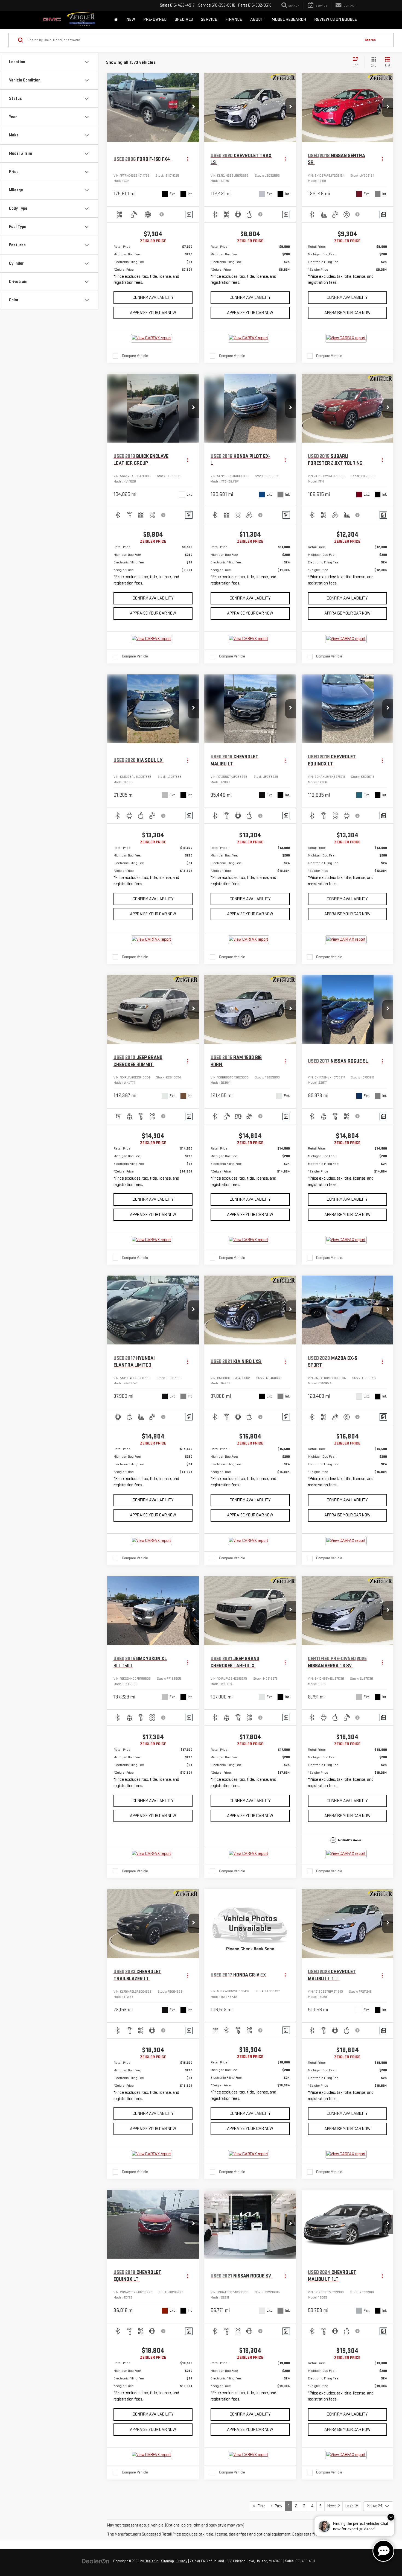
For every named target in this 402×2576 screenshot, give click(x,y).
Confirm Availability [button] (153, 298)
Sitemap (167, 2561)
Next (333, 2506)
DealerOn (152, 2561)
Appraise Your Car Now (153, 313)
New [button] (131, 20)
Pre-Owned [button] (155, 20)
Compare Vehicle (135, 356)
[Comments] (189, 214)
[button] (193, 107)
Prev (277, 2506)
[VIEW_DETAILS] (250, 1923)
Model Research (289, 20)
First (260, 2506)
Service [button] (209, 20)
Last (350, 2506)
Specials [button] (184, 20)
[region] (153, 266)
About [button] (257, 20)
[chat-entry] (383, 2551)
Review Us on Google (336, 20)
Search (370, 40)
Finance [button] (234, 20)
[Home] (116, 20)
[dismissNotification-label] (391, 2517)
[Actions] (188, 159)
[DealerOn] (96, 2561)
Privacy (182, 2561)
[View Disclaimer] (162, 214)
